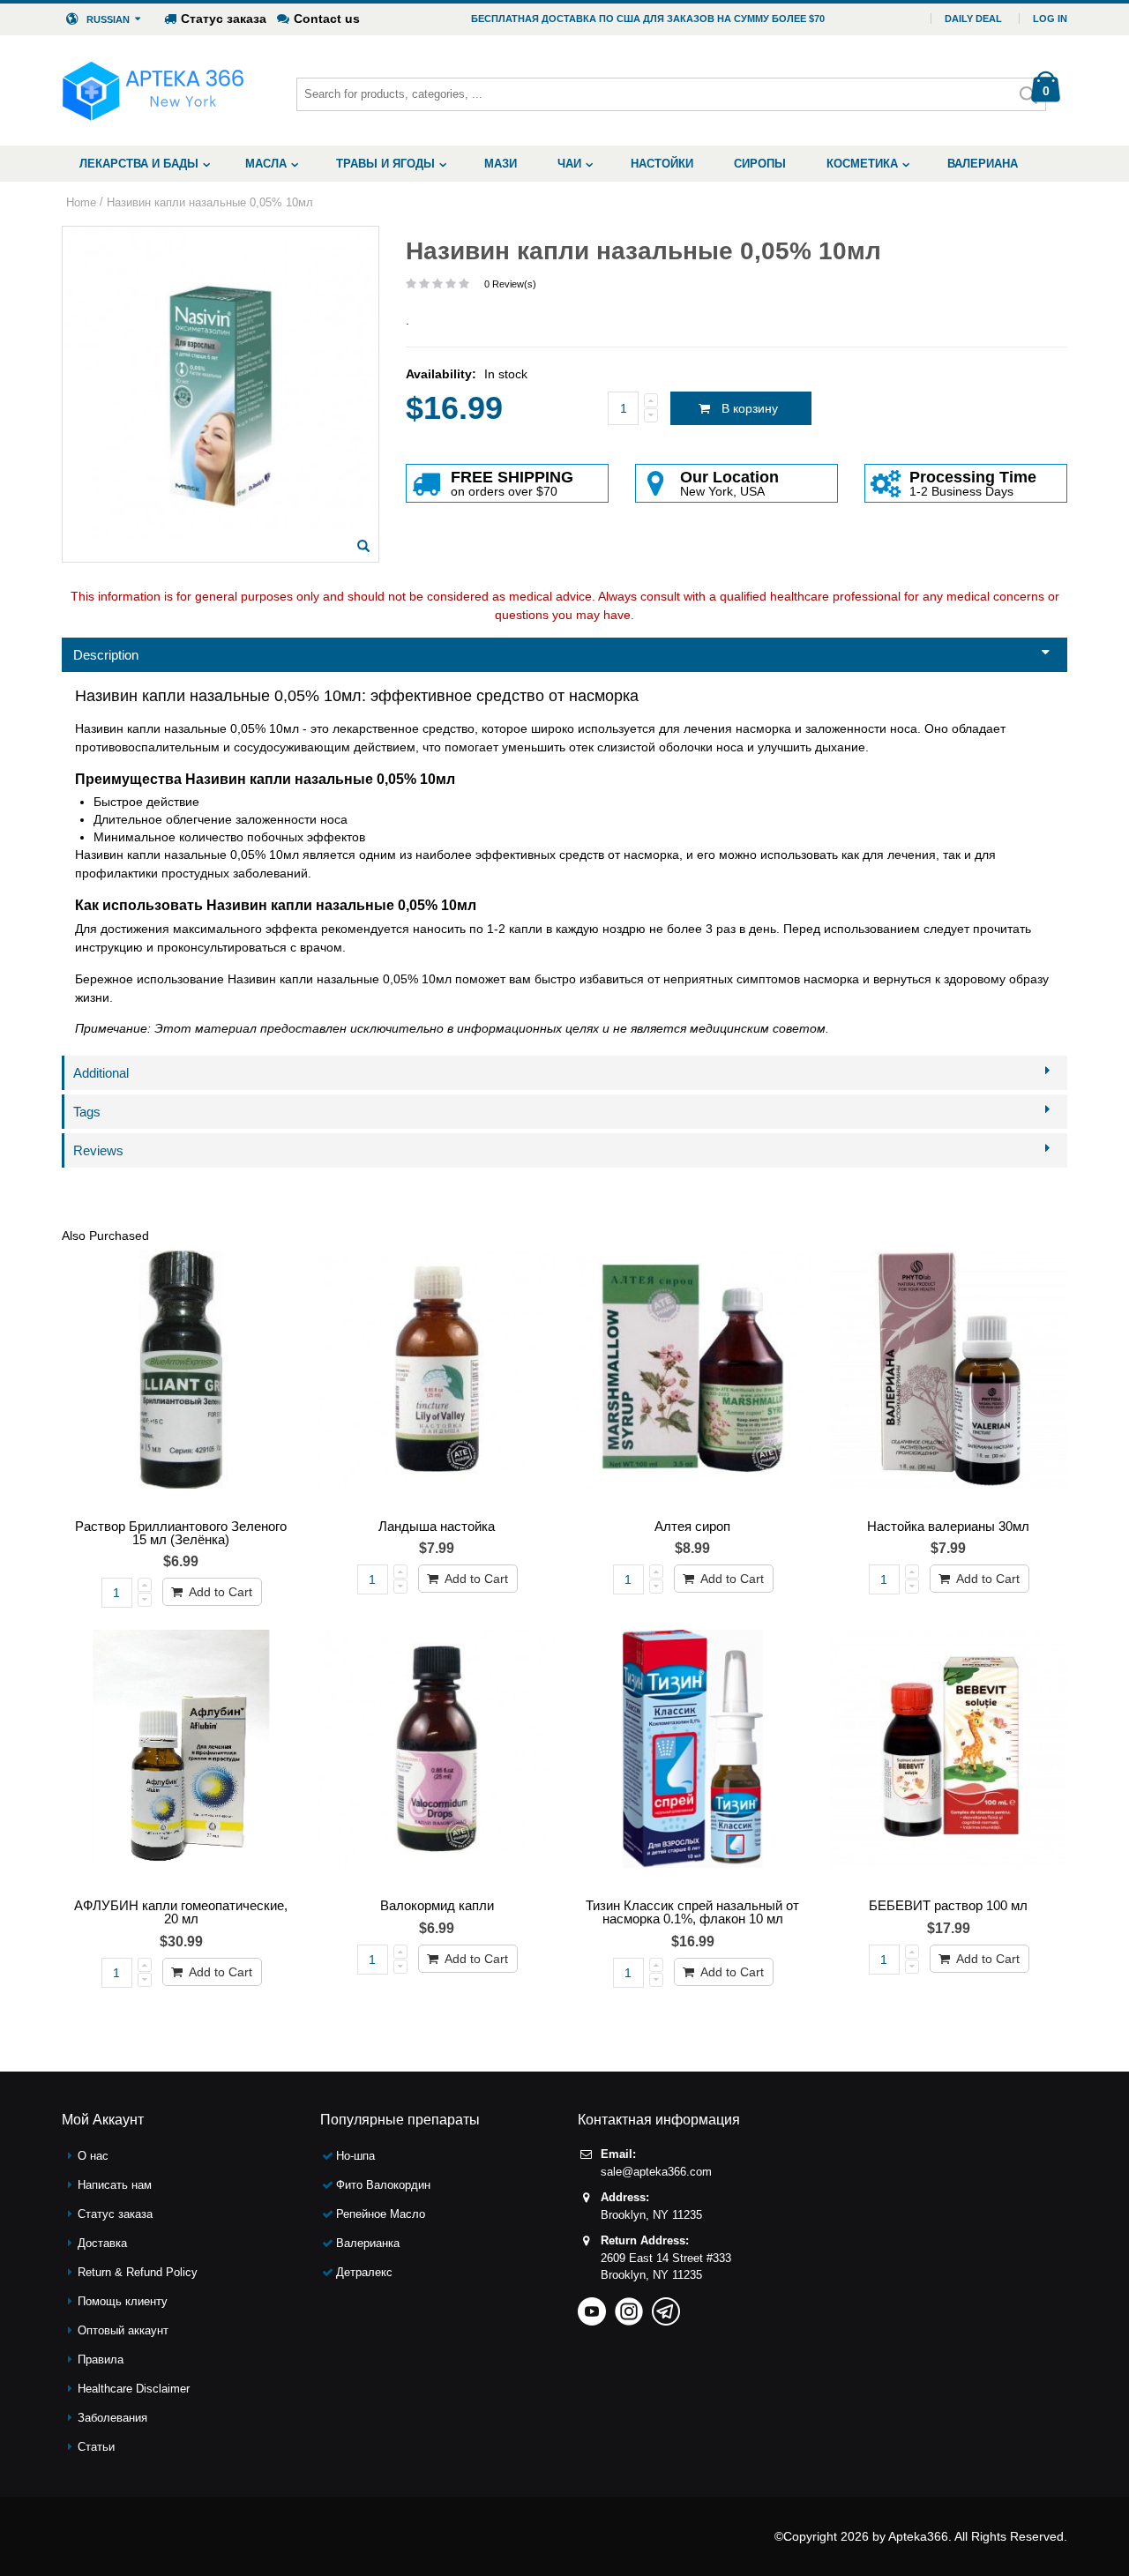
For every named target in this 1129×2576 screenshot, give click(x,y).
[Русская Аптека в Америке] (153, 90)
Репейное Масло (381, 2214)
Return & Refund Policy (138, 2272)
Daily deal (973, 19)
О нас (93, 2156)
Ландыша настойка (437, 1526)
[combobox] (671, 94)
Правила (101, 2359)
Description (106, 655)
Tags (87, 1112)
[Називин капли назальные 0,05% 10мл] (363, 546)
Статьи (96, 2447)
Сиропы (760, 164)
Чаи (569, 164)
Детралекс (364, 2272)
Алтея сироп (692, 1526)
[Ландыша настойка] (437, 1381)
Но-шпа (355, 2156)
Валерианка (368, 2243)
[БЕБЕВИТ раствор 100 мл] (948, 1760)
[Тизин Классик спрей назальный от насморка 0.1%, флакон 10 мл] (692, 1760)
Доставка (102, 2243)
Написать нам (115, 2185)
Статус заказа (224, 19)
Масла (266, 164)
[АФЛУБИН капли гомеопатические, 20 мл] (181, 1760)
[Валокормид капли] (437, 1760)
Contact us (327, 19)
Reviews (98, 1150)
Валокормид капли (437, 1905)
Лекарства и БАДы (139, 164)
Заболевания (112, 2418)
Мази (501, 164)
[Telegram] (666, 2306)
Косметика (862, 164)
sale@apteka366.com (656, 2172)
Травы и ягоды (385, 164)
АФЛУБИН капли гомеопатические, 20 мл (181, 1912)
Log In (1050, 19)
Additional (101, 1073)
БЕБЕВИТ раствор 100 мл (948, 1905)
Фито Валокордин (383, 2185)
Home (81, 202)
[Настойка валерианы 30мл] (948, 1381)
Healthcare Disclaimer (134, 2389)
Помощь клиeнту (123, 2301)
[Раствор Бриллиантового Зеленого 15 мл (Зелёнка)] (181, 1381)
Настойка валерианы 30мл (948, 1526)
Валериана (983, 164)
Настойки (662, 164)
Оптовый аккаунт (123, 2330)
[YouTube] (592, 2306)
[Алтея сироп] (692, 1381)
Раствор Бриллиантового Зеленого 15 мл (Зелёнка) (181, 1533)
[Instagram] (629, 2306)
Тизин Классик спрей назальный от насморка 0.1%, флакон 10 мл (692, 1912)
